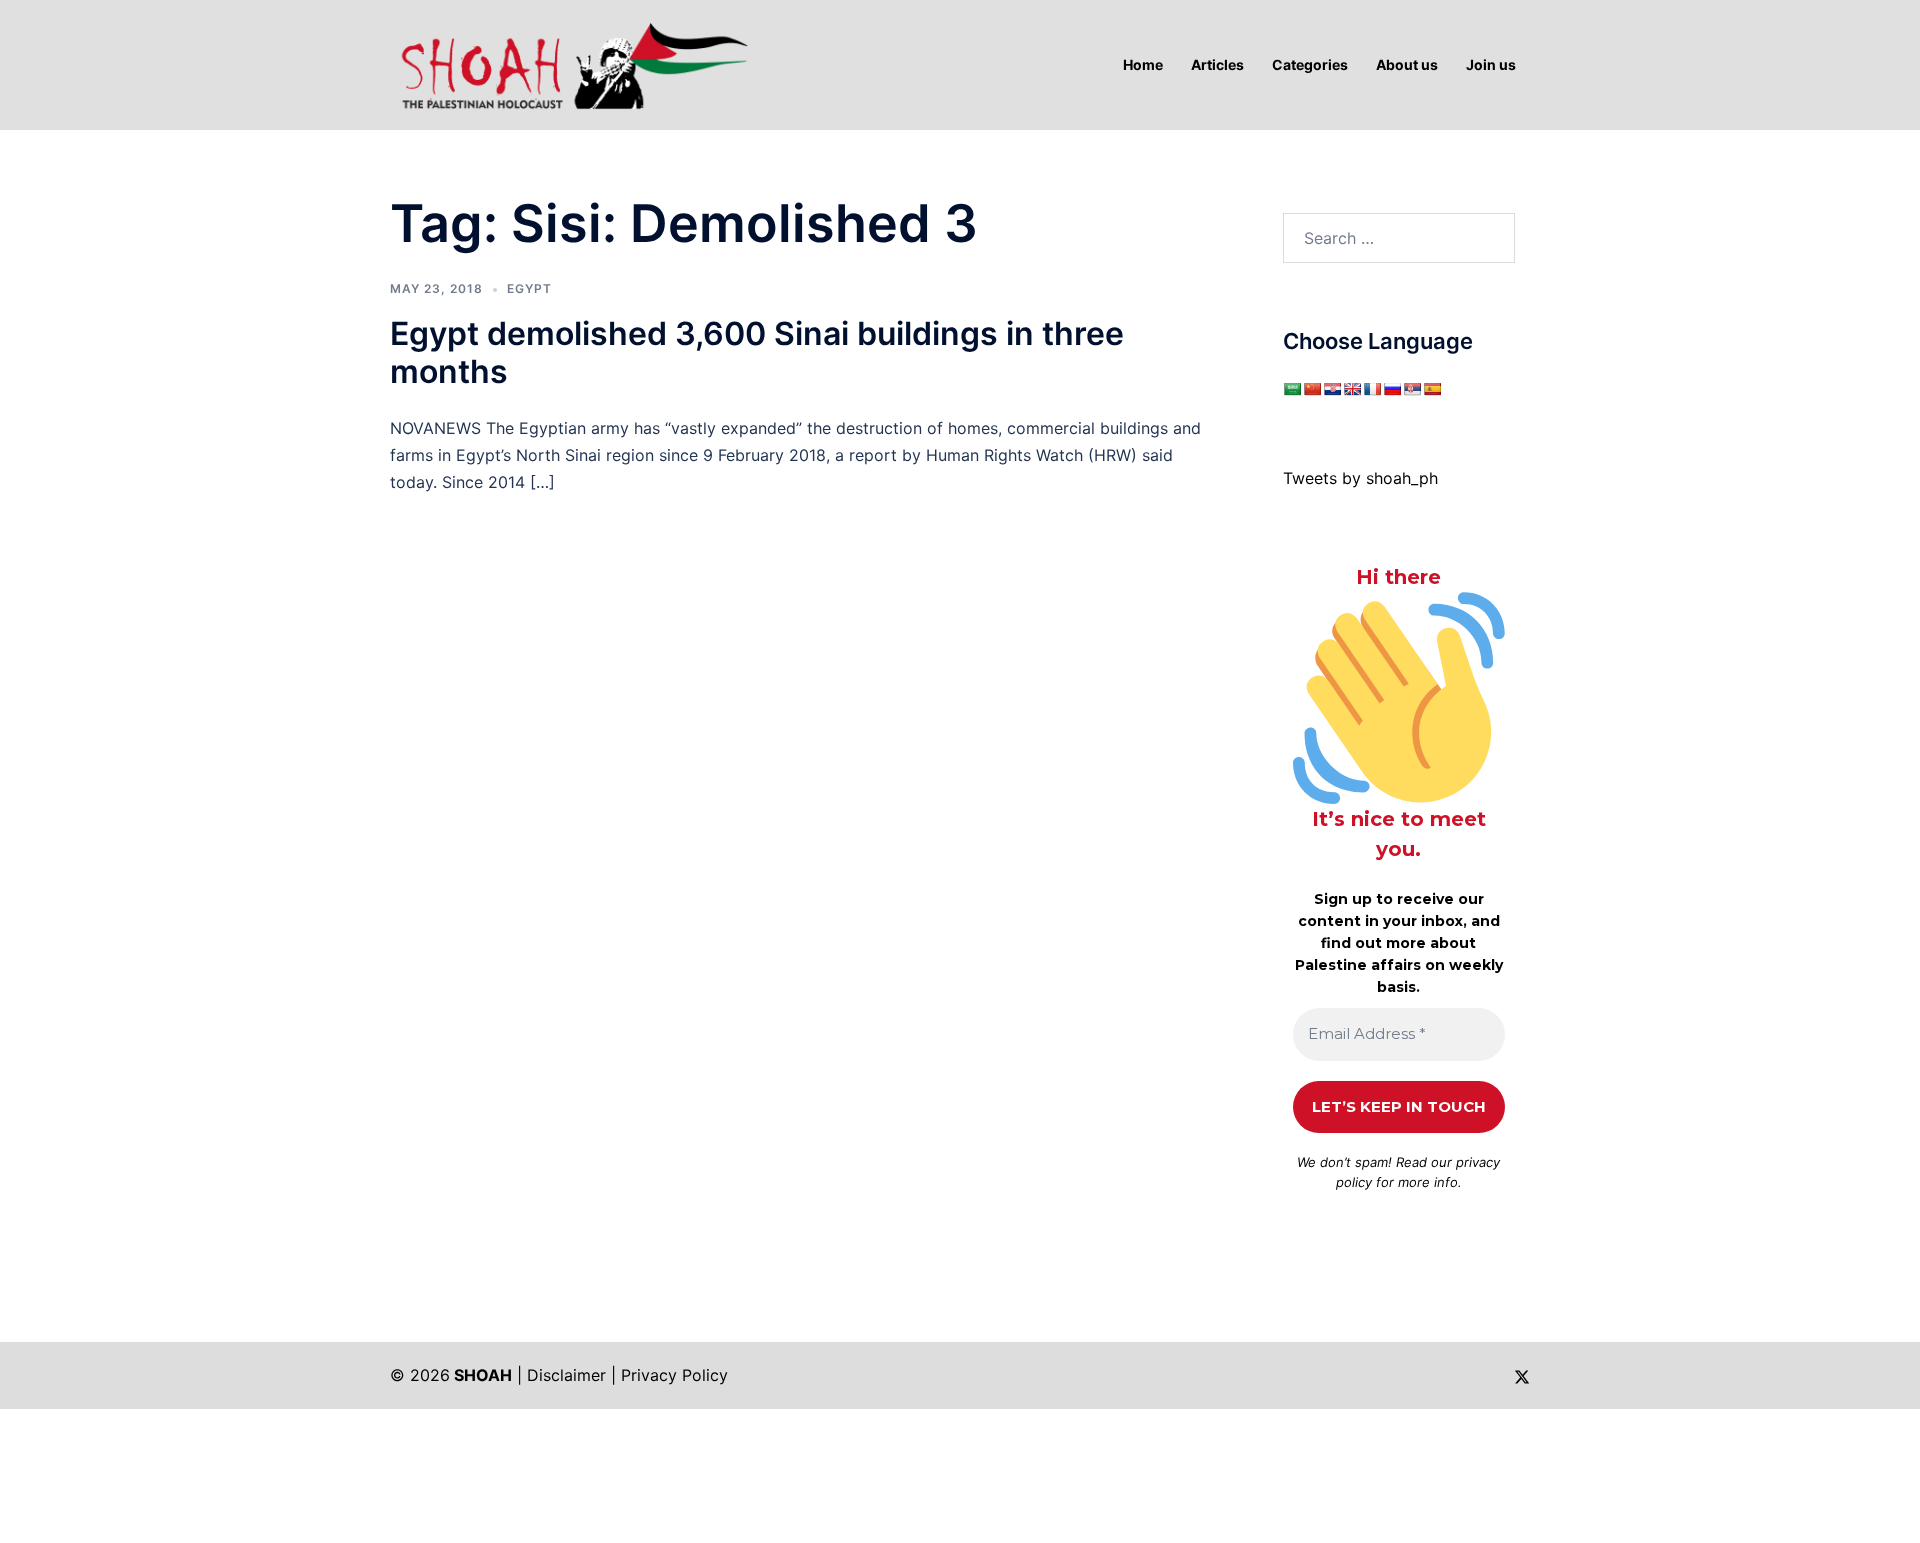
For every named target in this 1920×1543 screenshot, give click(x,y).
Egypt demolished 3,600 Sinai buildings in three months (757, 352)
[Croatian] (1332, 389)
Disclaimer (566, 1375)
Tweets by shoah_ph (1360, 478)
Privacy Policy (674, 1375)
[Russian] (1392, 389)
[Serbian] (1412, 389)
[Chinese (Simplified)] (1312, 389)
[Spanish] (1432, 389)
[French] (1372, 389)
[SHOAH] (570, 63)
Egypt (529, 288)
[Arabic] (1292, 389)
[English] (1352, 389)
